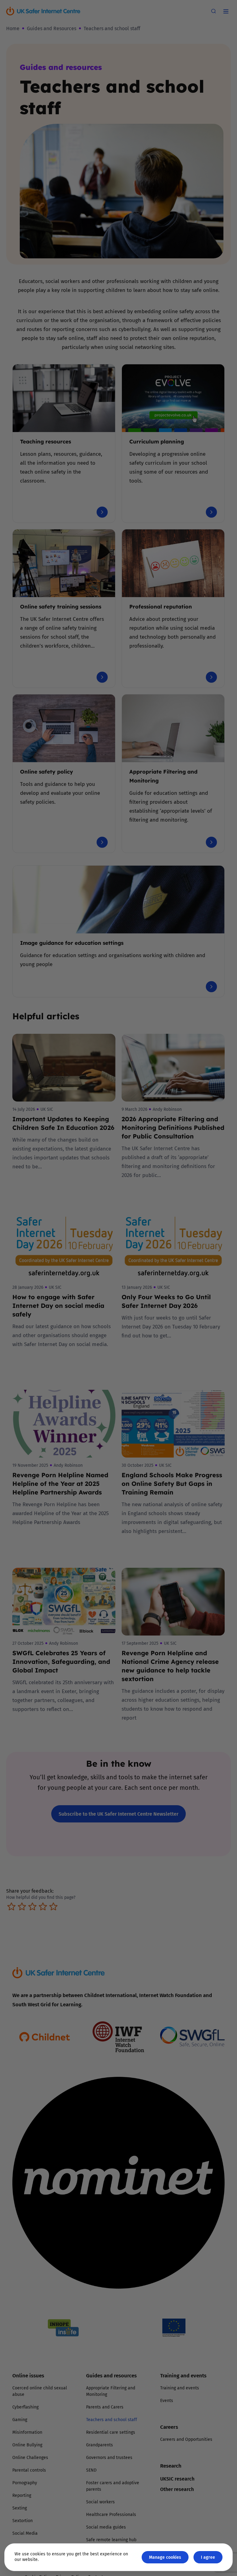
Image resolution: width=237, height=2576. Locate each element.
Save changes (176, 1362)
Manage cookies (165, 2557)
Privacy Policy (55, 1357)
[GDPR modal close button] (192, 1211)
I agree (208, 2557)
